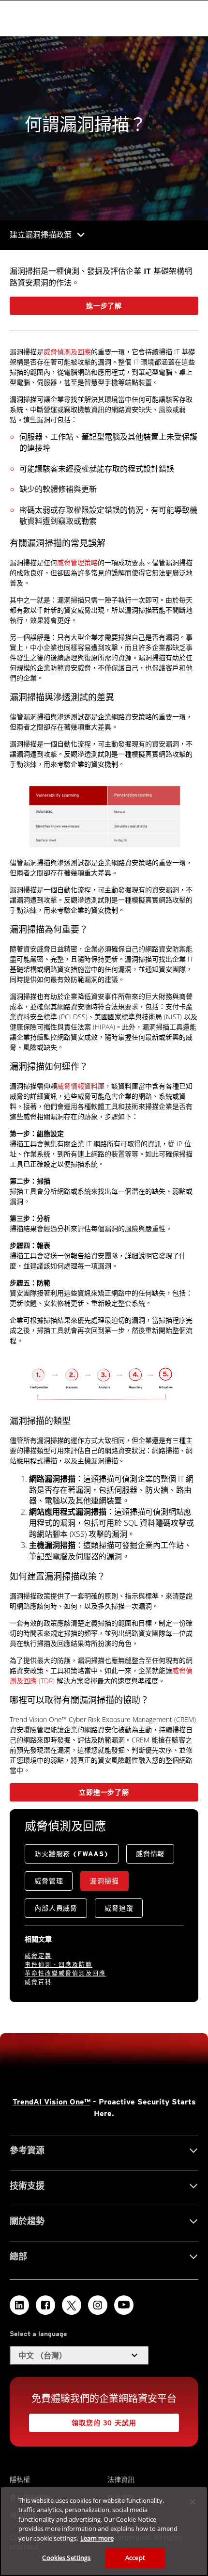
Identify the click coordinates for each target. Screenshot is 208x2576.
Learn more (97, 2538)
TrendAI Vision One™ (52, 2102)
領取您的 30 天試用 (104, 2423)
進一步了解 (104, 306)
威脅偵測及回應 (67, 352)
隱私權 (20, 2479)
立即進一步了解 (104, 1792)
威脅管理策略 (77, 562)
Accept (135, 2558)
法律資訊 (121, 2479)
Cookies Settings (66, 2558)
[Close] (193, 2502)
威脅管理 (49, 1881)
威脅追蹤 (119, 1908)
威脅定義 (38, 1956)
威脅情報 (150, 1854)
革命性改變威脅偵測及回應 (65, 1973)
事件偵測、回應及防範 (59, 1965)
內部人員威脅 (56, 1908)
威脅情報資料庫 (81, 1086)
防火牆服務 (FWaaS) (72, 1854)
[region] (104, 2531)
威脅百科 (38, 1982)
